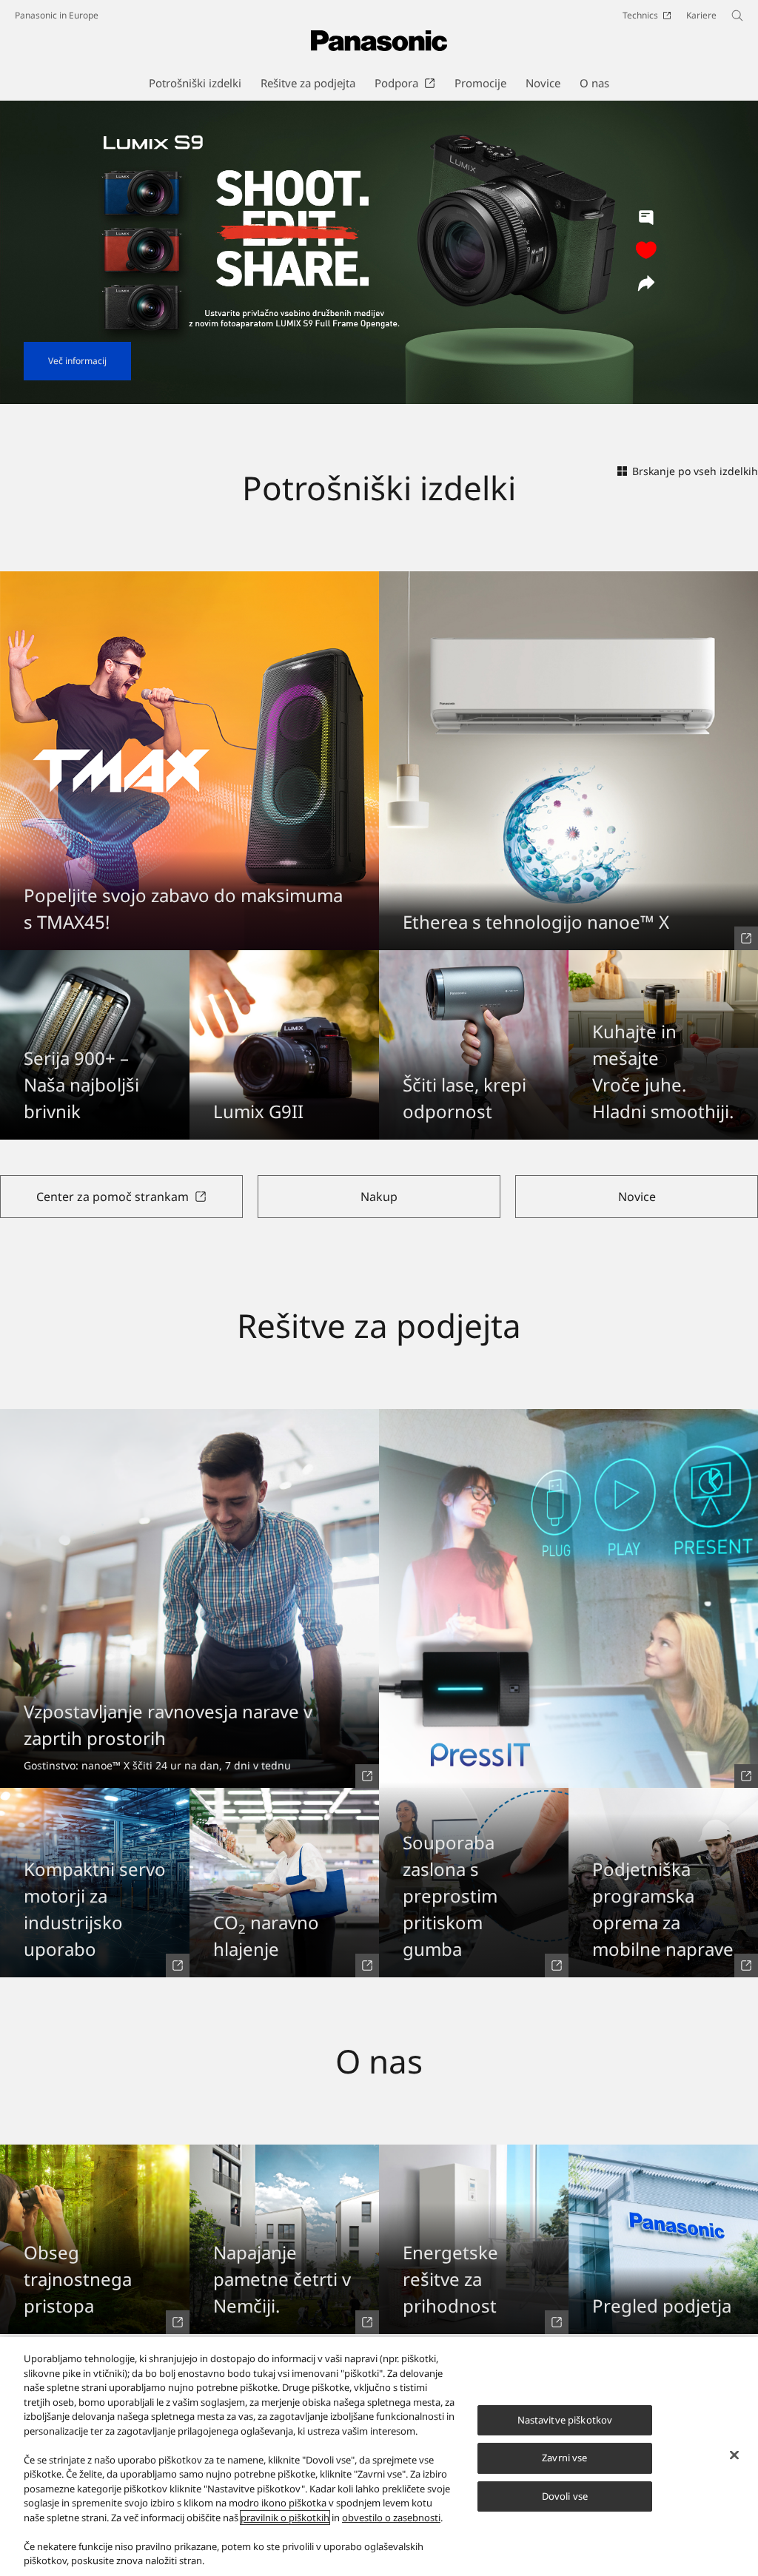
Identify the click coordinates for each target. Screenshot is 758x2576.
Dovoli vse (565, 2496)
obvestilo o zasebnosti (391, 2518)
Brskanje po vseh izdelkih (695, 471)
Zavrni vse (564, 2458)
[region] (379, 2456)
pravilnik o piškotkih (285, 2518)
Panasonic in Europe (57, 15)
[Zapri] (734, 2455)
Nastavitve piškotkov (565, 2420)
